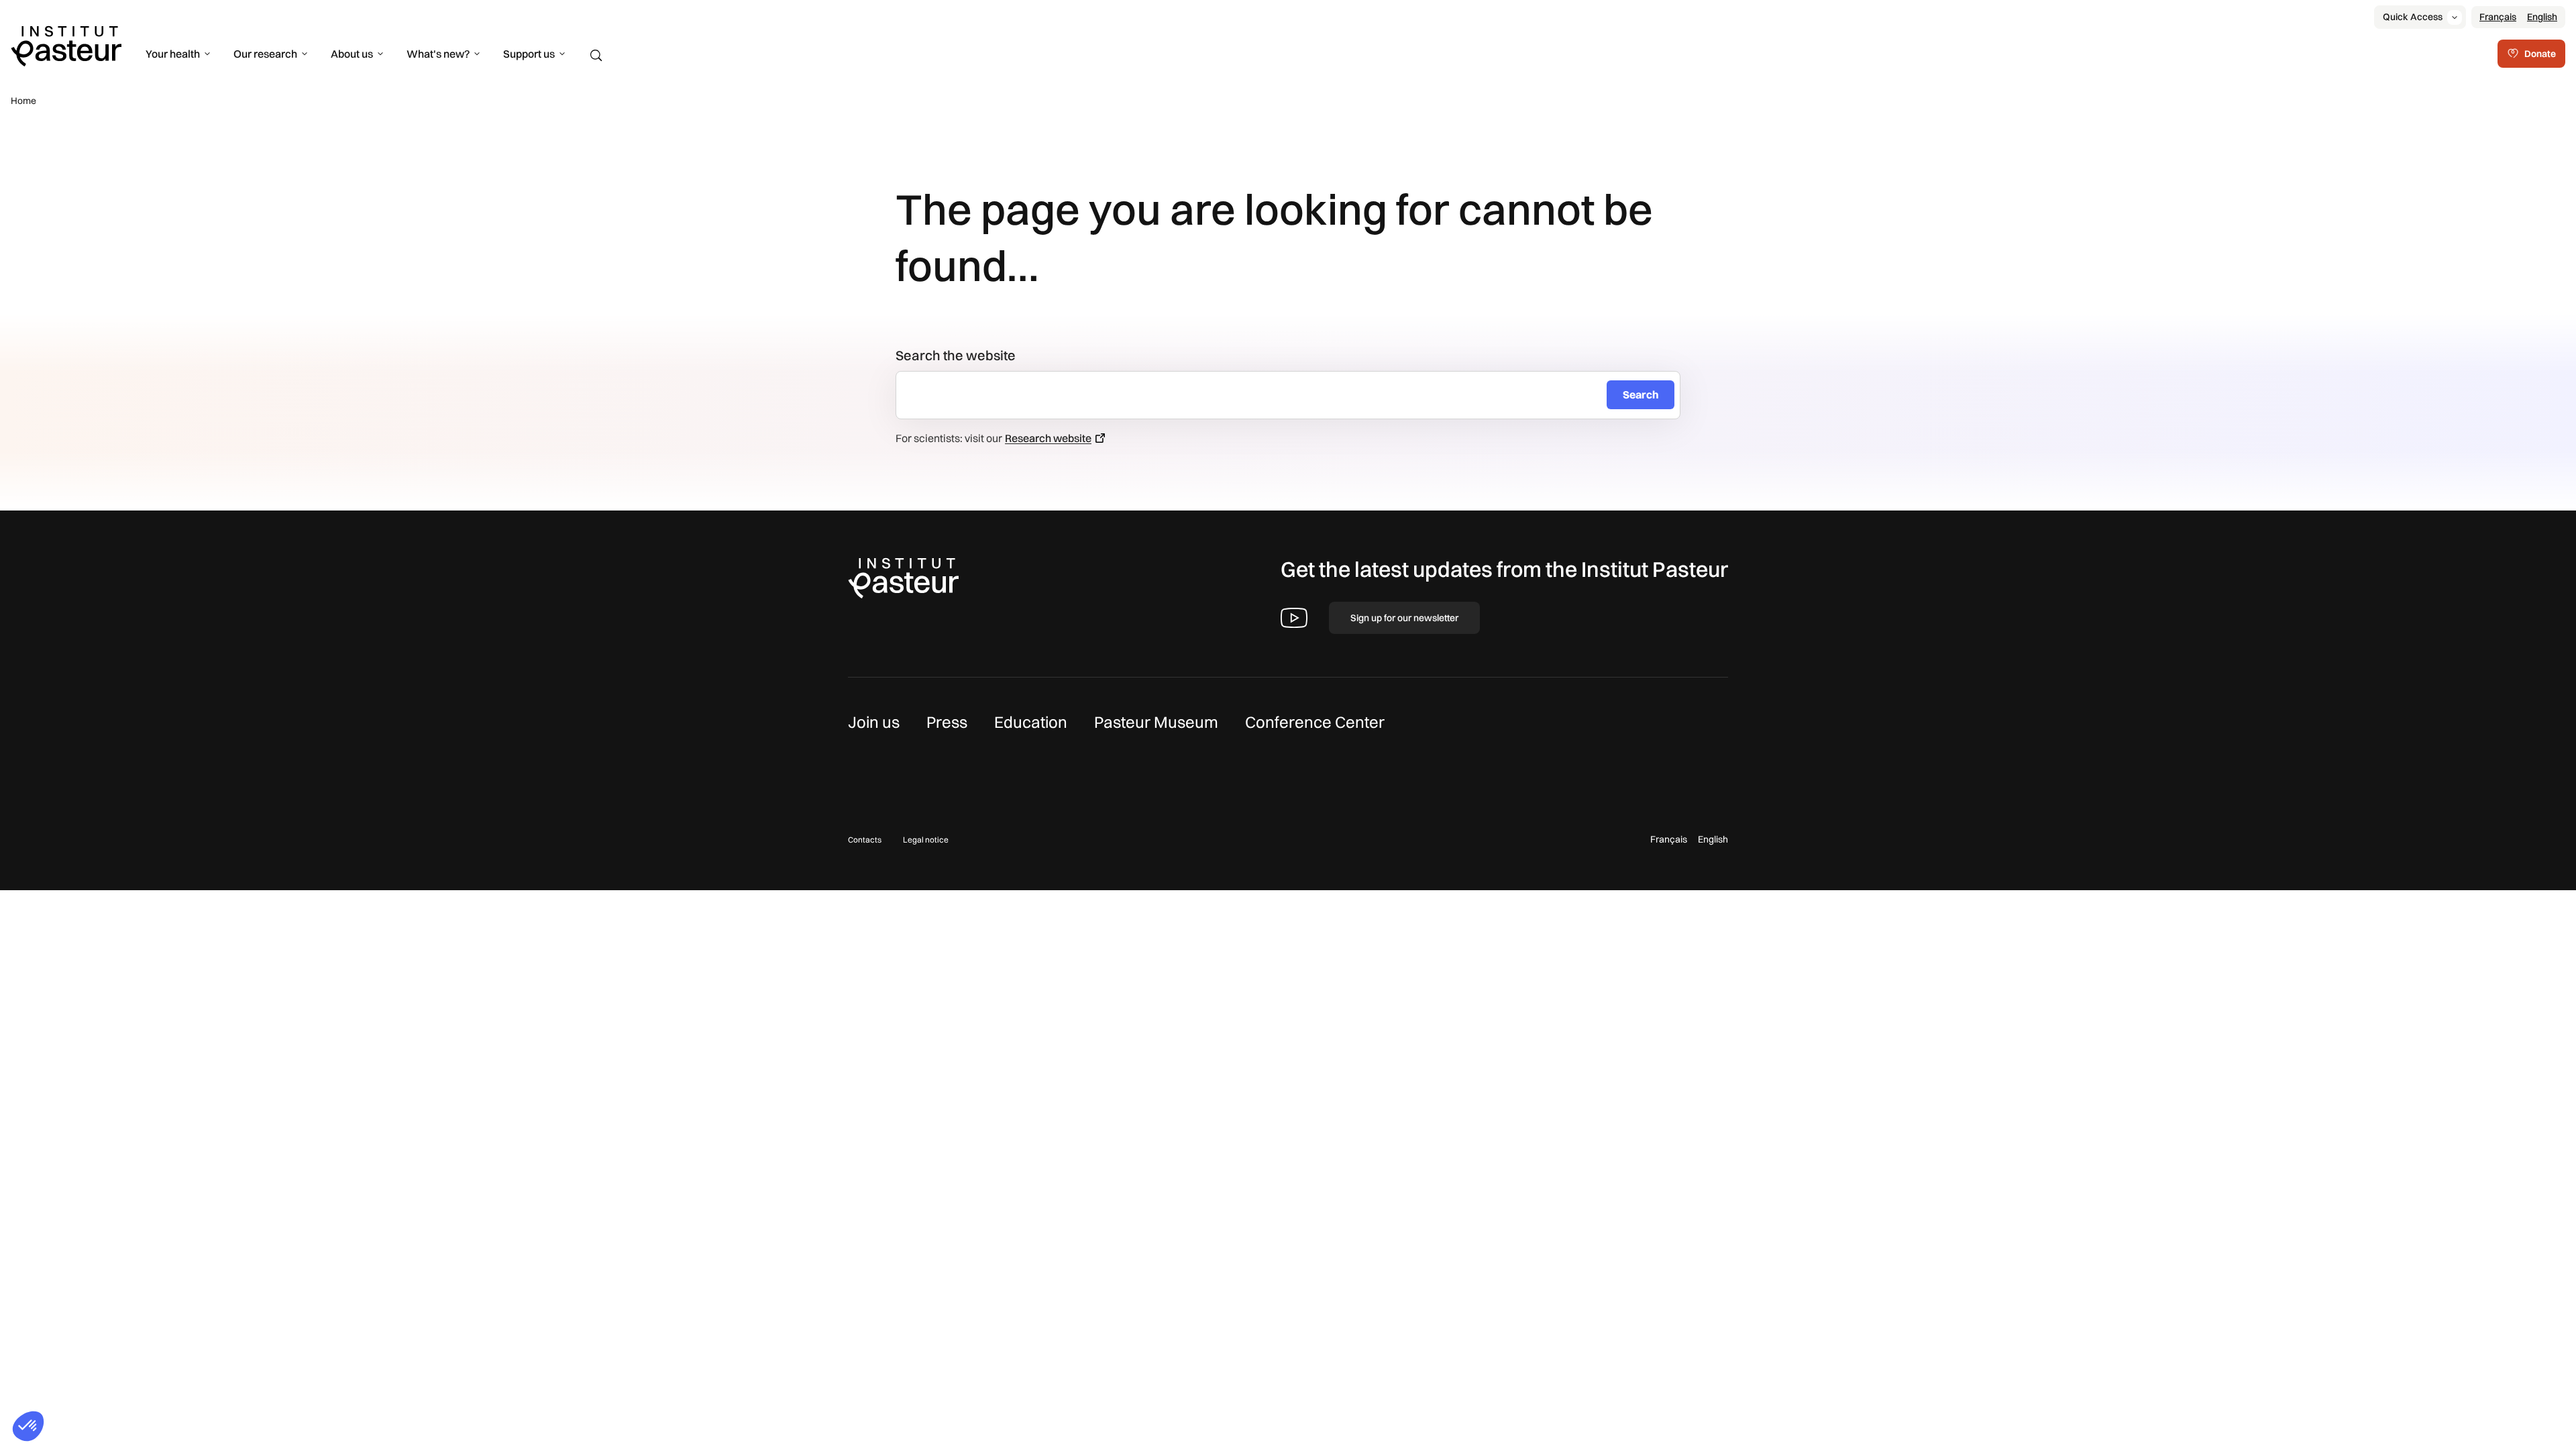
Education (1031, 722)
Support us (529, 54)
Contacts (865, 840)
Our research (265, 54)
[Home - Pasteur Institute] (66, 45)
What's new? (438, 54)
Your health (173, 54)
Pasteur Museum (1156, 722)
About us (352, 54)
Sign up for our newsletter (1404, 618)
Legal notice (926, 840)
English (2542, 17)
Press (947, 722)
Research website (1048, 438)
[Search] (596, 56)
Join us (874, 722)
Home (23, 101)
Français (2498, 17)
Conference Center (1315, 722)
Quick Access (2413, 17)
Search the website (956, 355)
